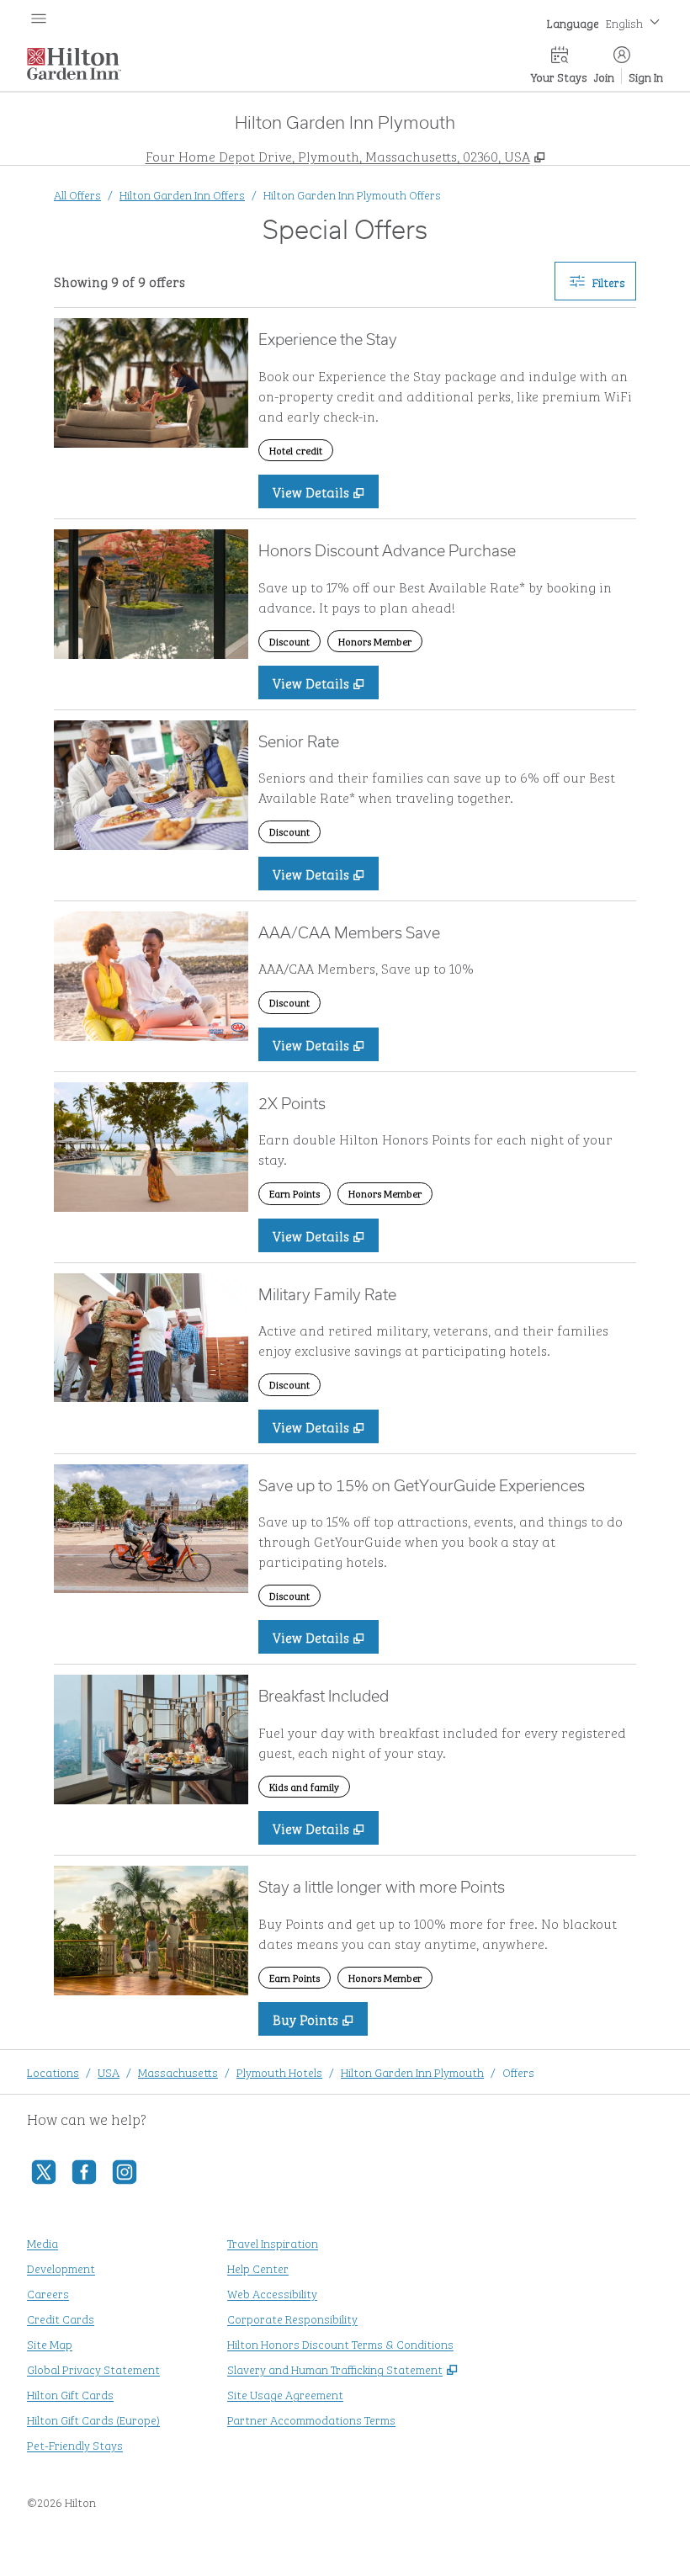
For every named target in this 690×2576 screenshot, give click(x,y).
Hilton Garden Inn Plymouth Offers (352, 194)
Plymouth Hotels (279, 2071)
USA (109, 2071)
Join (604, 76)
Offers (518, 2071)
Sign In (646, 76)
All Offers (77, 194)
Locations (53, 2071)
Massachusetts (178, 2071)
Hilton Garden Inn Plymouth (412, 2071)
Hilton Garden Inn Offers (182, 194)
